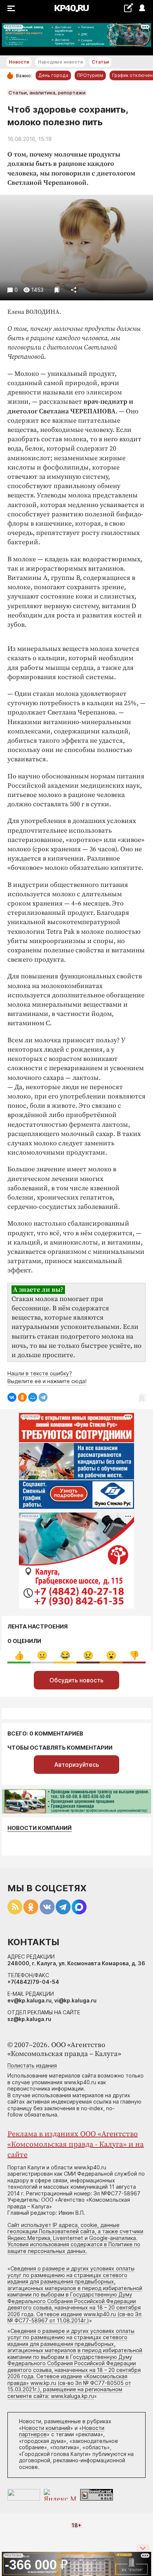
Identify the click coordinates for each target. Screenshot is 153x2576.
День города (53, 75)
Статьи (100, 62)
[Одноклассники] (22, 1397)
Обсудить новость (76, 1680)
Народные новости (60, 62)
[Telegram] (43, 1397)
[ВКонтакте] (12, 1397)
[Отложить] (57, 290)
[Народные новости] (128, 8)
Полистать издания (32, 2065)
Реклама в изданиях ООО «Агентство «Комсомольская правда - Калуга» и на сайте (76, 2145)
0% (19, 1655)
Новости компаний (40, 1828)
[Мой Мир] (33, 1397)
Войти (142, 8)
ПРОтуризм (90, 75)
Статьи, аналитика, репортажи (47, 93)
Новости (19, 62)
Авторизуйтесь (77, 1765)
